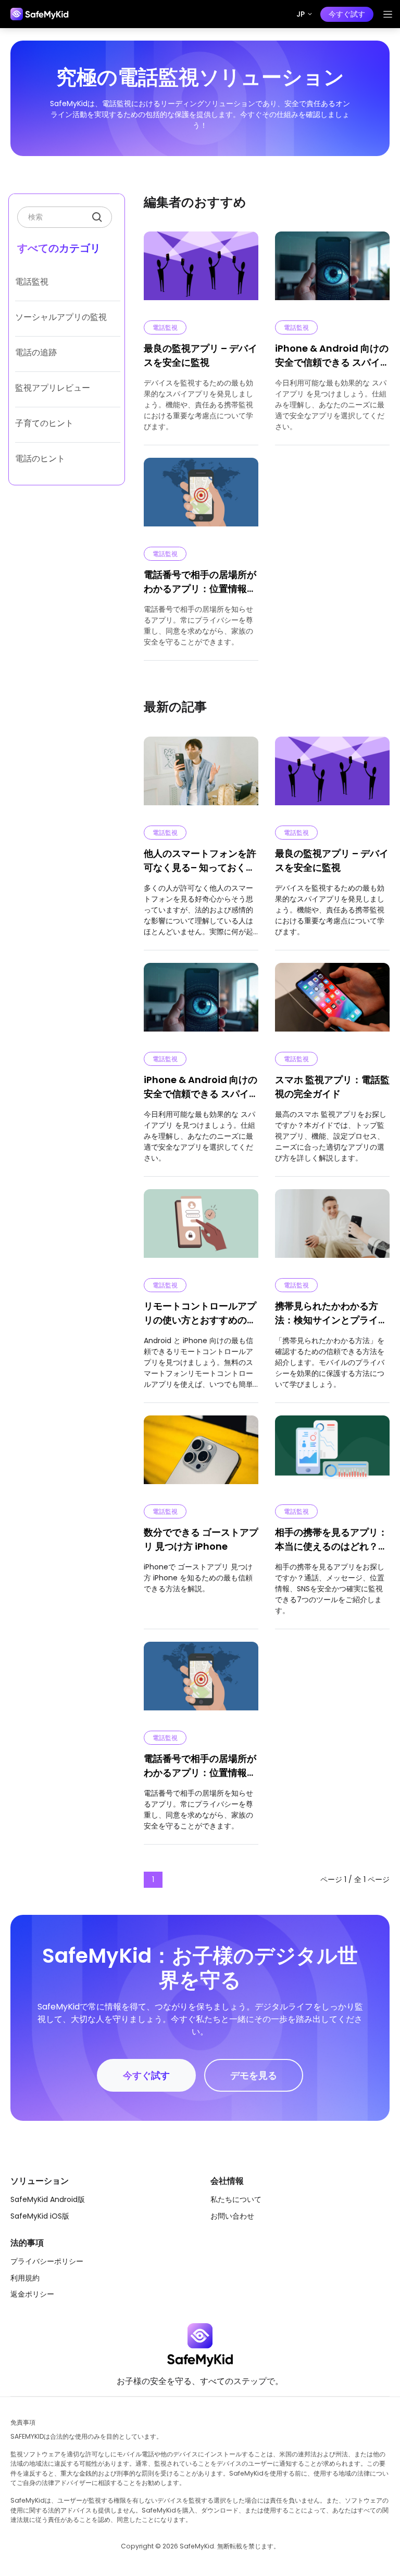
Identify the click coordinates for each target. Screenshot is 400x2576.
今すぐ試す (347, 14)
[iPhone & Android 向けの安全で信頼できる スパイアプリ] (201, 1002)
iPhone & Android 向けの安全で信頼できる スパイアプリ (332, 356)
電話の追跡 (36, 352)
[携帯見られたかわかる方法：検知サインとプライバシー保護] (332, 1228)
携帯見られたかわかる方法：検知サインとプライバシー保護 (331, 1313)
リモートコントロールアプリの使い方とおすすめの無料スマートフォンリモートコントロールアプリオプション (200, 1313)
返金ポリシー (32, 2294)
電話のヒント (40, 459)
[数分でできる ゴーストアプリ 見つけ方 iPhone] (201, 1454)
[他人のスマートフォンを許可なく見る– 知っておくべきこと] (201, 776)
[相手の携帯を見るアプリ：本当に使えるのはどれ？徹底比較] (332, 1454)
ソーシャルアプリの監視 (61, 317)
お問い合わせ (232, 2216)
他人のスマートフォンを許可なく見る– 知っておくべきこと (200, 861)
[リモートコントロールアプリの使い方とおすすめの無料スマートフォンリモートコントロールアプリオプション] (201, 1228)
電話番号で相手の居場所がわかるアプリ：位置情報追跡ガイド (200, 582)
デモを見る (254, 2075)
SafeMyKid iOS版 (40, 2216)
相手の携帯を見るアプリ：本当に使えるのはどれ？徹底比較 (331, 1540)
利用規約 (25, 2278)
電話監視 (32, 282)
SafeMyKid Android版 (48, 2199)
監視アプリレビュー (53, 388)
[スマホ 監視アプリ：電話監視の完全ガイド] (332, 1002)
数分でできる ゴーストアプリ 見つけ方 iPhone (201, 1539)
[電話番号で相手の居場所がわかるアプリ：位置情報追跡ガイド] (201, 1681)
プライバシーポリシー (47, 2261)
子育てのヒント (44, 423)
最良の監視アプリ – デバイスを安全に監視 (201, 355)
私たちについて (236, 2199)
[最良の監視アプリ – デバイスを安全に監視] (332, 776)
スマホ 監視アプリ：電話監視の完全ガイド (332, 1087)
